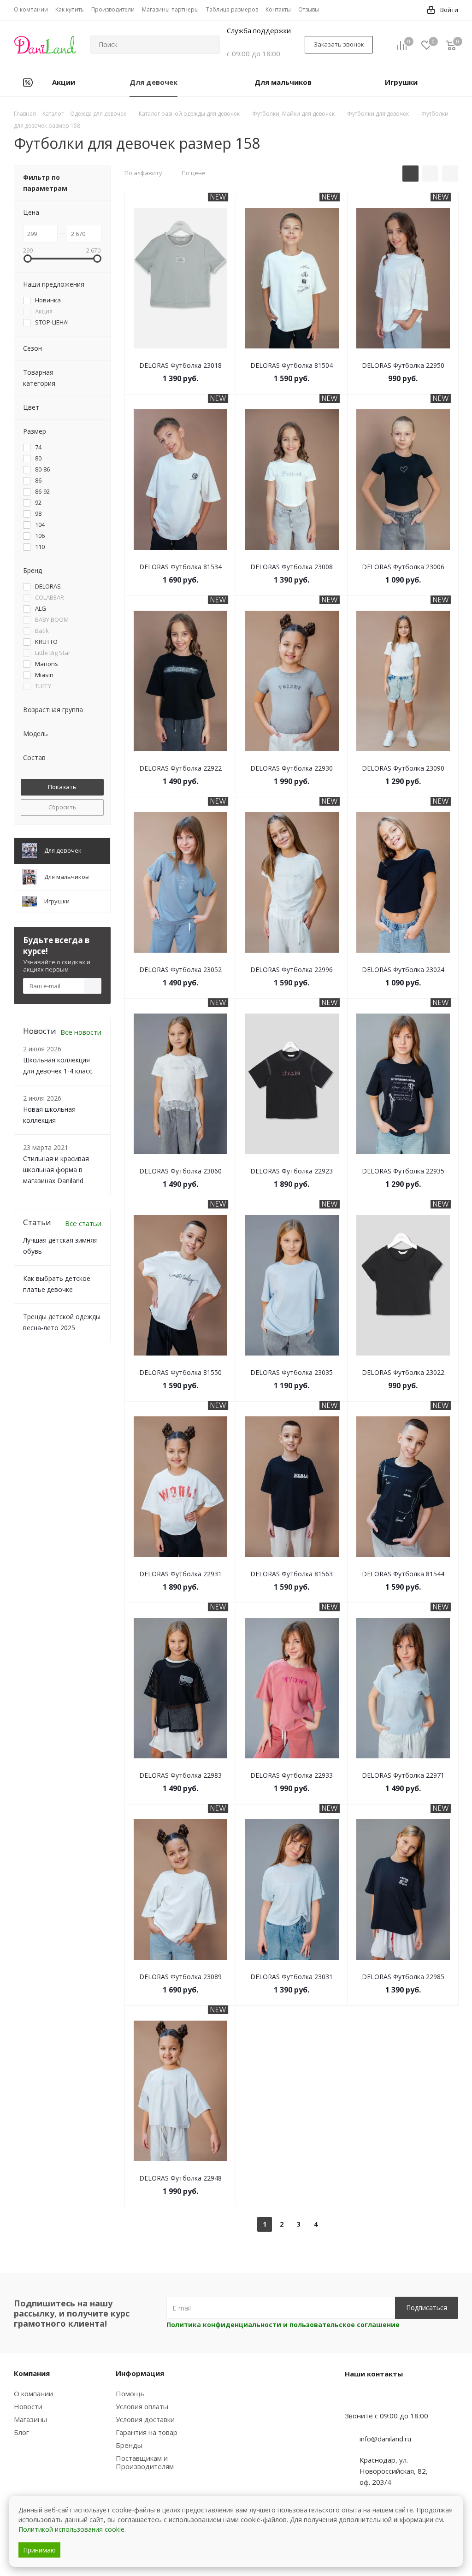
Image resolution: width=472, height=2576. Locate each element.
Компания (32, 2373)
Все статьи (83, 1223)
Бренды (129, 2445)
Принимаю (39, 2550)
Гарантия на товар (147, 2432)
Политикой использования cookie (71, 2529)
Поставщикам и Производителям (145, 2462)
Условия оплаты (142, 2406)
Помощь (130, 2393)
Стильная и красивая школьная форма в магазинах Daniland (56, 1170)
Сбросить (62, 807)
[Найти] (209, 45)
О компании (33, 2393)
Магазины (30, 2419)
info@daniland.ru (385, 2439)
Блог (21, 2432)
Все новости (81, 1032)
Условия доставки (145, 2419)
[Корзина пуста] (451, 45)
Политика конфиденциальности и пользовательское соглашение (283, 2325)
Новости (28, 2406)
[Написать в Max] (375, 2398)
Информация (140, 2373)
